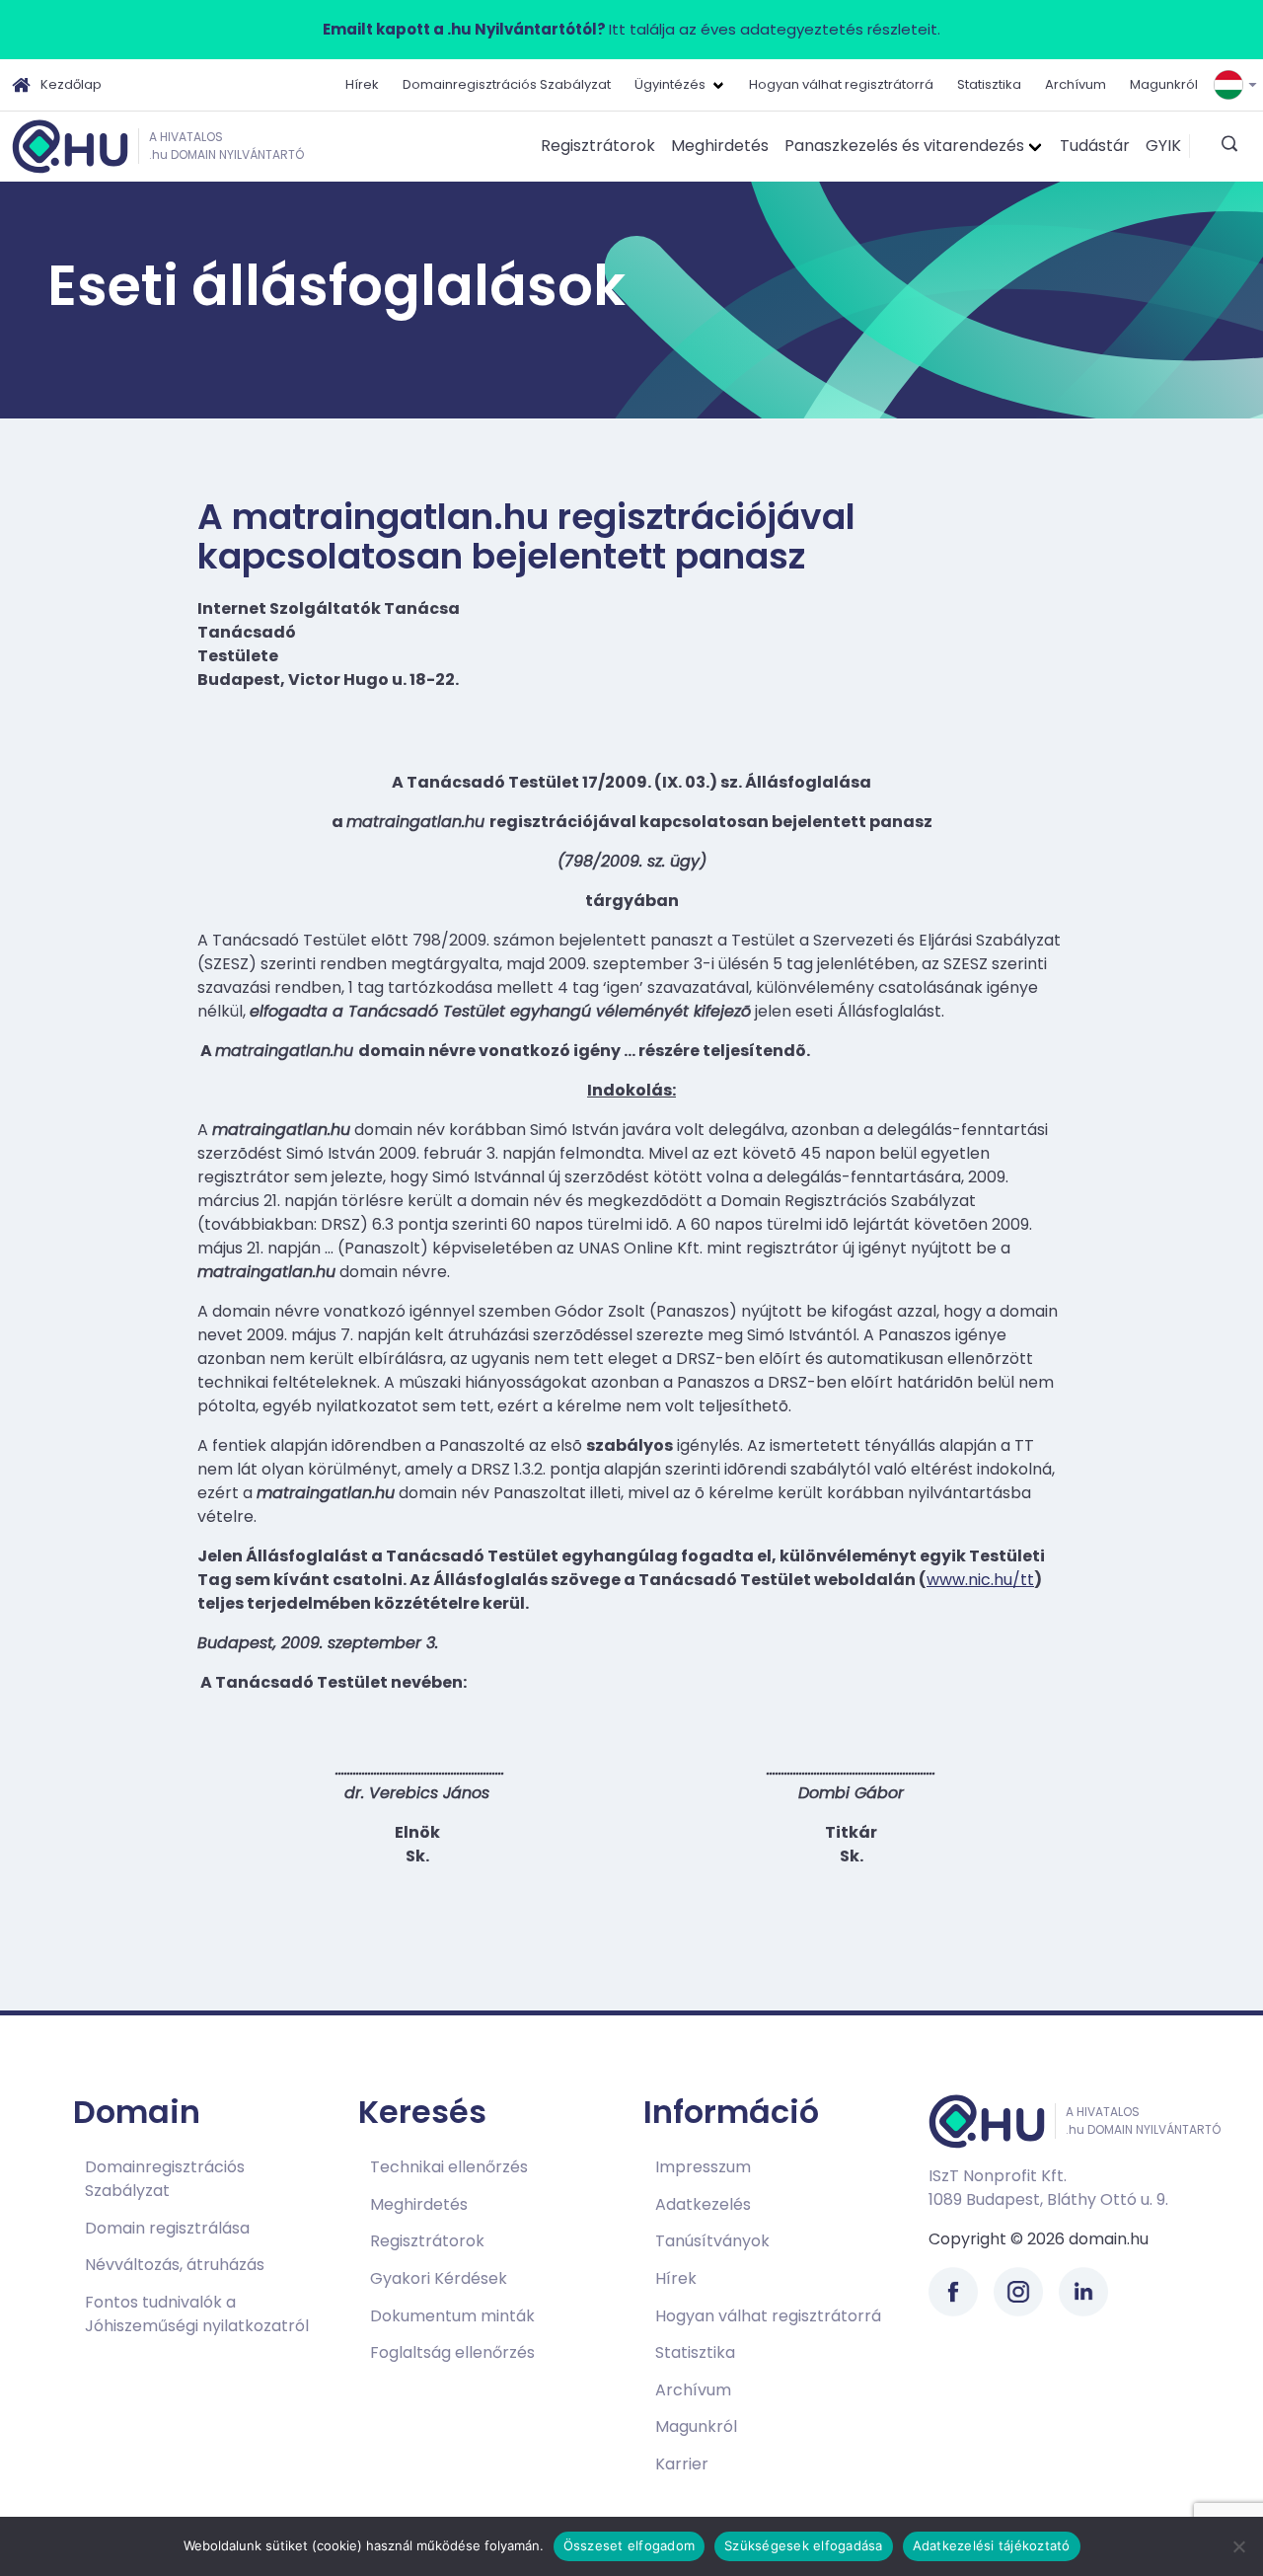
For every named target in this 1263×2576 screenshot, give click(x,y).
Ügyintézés (670, 84)
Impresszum (703, 2167)
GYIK (1163, 146)
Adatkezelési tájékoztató (992, 2545)
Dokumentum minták (452, 2316)
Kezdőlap (71, 84)
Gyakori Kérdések (439, 2278)
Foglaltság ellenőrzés (452, 2352)
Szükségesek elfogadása (804, 2545)
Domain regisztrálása (167, 2228)
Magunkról (1164, 84)
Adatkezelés (703, 2204)
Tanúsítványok (712, 2241)
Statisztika (989, 84)
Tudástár (1095, 146)
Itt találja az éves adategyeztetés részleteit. (631, 29)
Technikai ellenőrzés (449, 2167)
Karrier (682, 2464)
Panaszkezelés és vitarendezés (904, 146)
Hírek (362, 84)
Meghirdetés (720, 146)
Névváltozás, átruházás (175, 2265)
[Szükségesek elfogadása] (1238, 2546)
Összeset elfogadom (630, 2545)
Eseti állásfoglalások (336, 286)
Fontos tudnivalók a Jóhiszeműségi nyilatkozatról (197, 2314)
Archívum (1076, 84)
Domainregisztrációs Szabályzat (507, 84)
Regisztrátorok (598, 146)
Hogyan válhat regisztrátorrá (841, 84)
